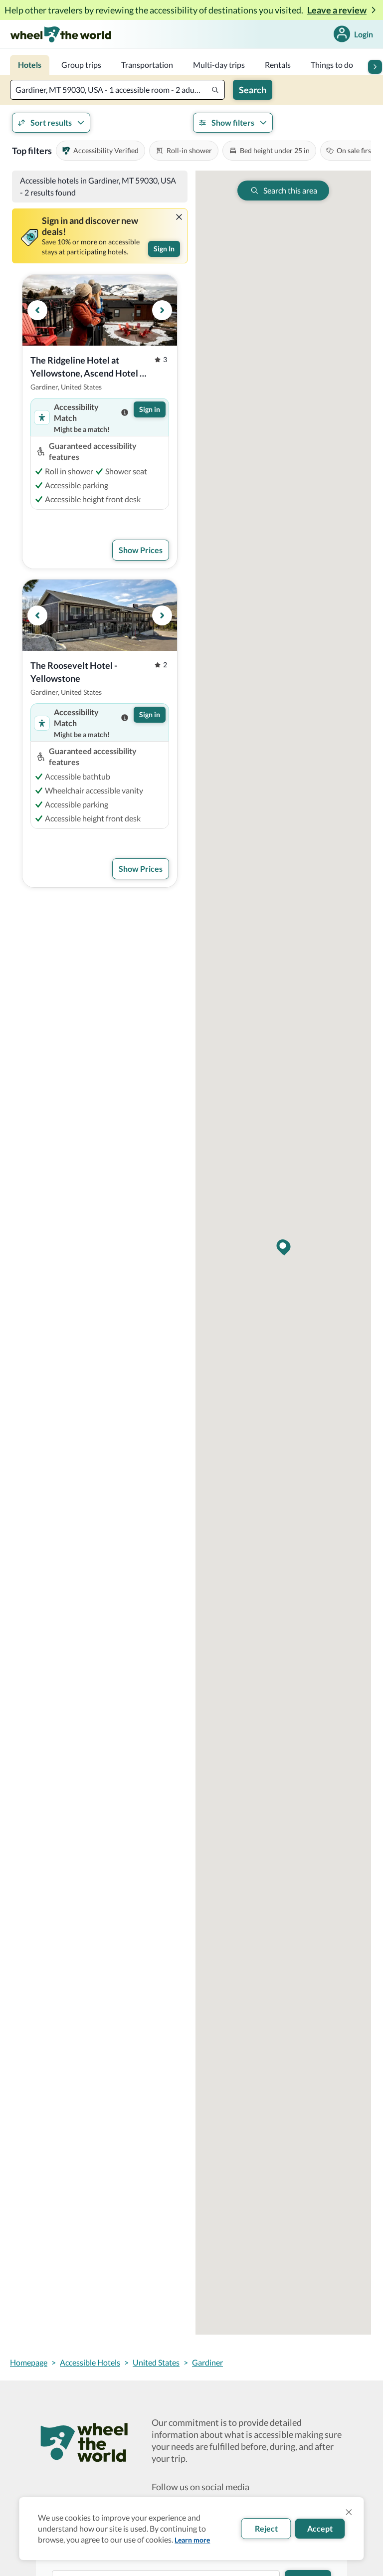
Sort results (51, 122)
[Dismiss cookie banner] (349, 2512)
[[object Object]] (179, 217)
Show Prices (141, 550)
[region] (100, 310)
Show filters (233, 122)
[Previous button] (37, 310)
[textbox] (117, 90)
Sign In (164, 249)
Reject (266, 2528)
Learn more (192, 2540)
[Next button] (375, 67)
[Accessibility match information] (125, 412)
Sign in (150, 409)
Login (364, 34)
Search (253, 90)
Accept (320, 2528)
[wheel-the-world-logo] (61, 34)
